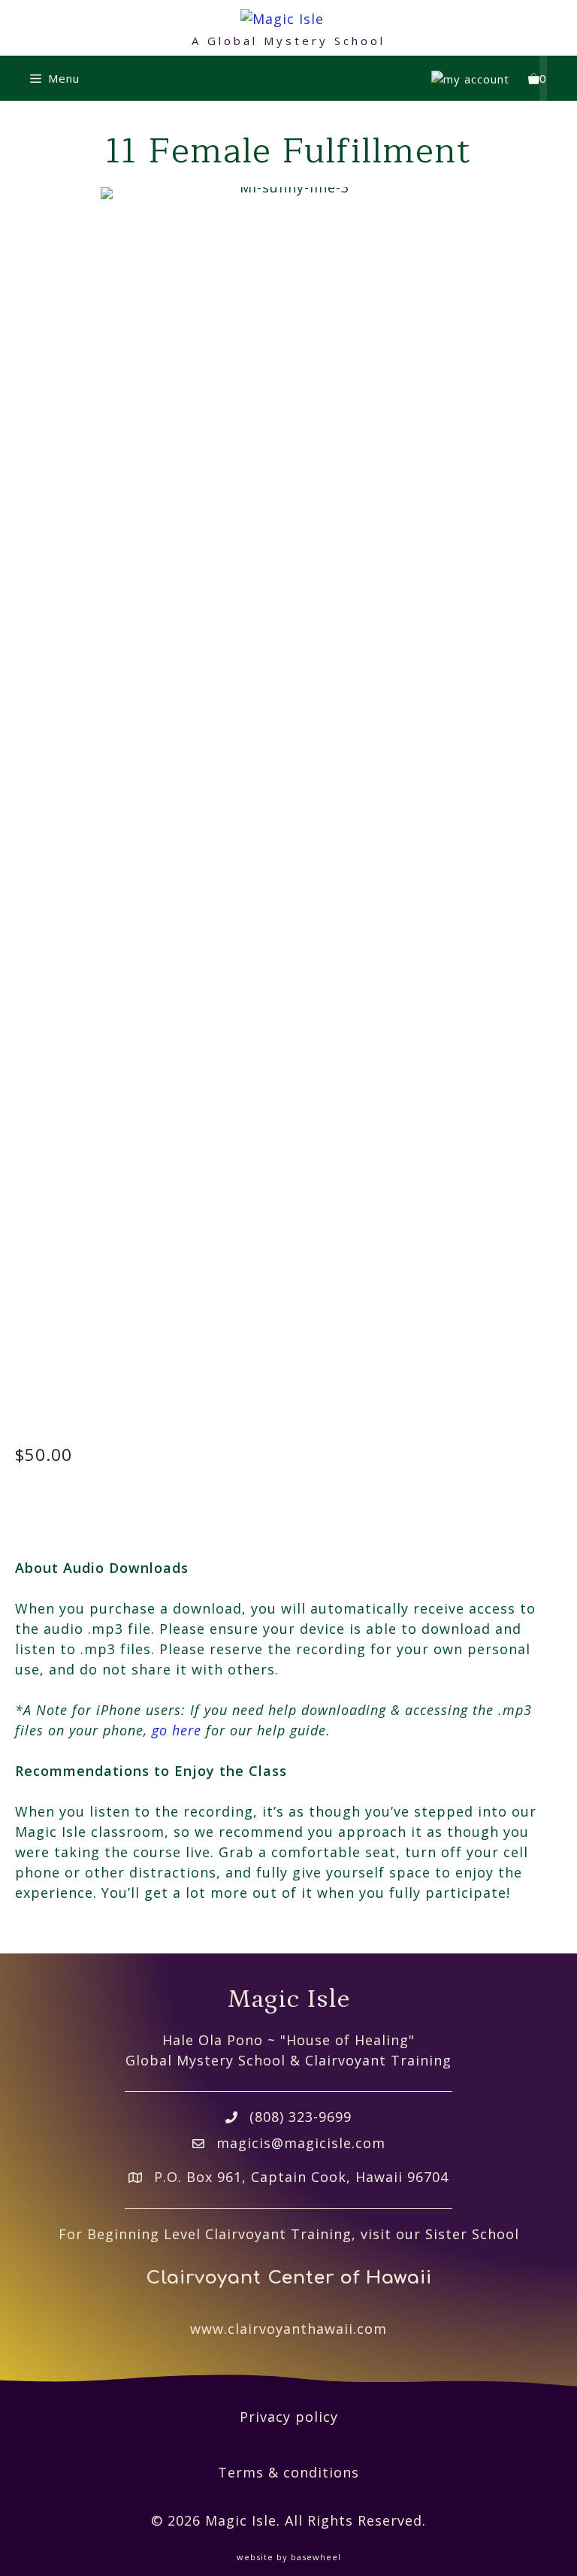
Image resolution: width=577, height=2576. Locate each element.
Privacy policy (289, 2417)
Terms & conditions (288, 2472)
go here (177, 1730)
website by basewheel (289, 2557)
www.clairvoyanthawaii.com (288, 2329)
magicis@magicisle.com (301, 2143)
